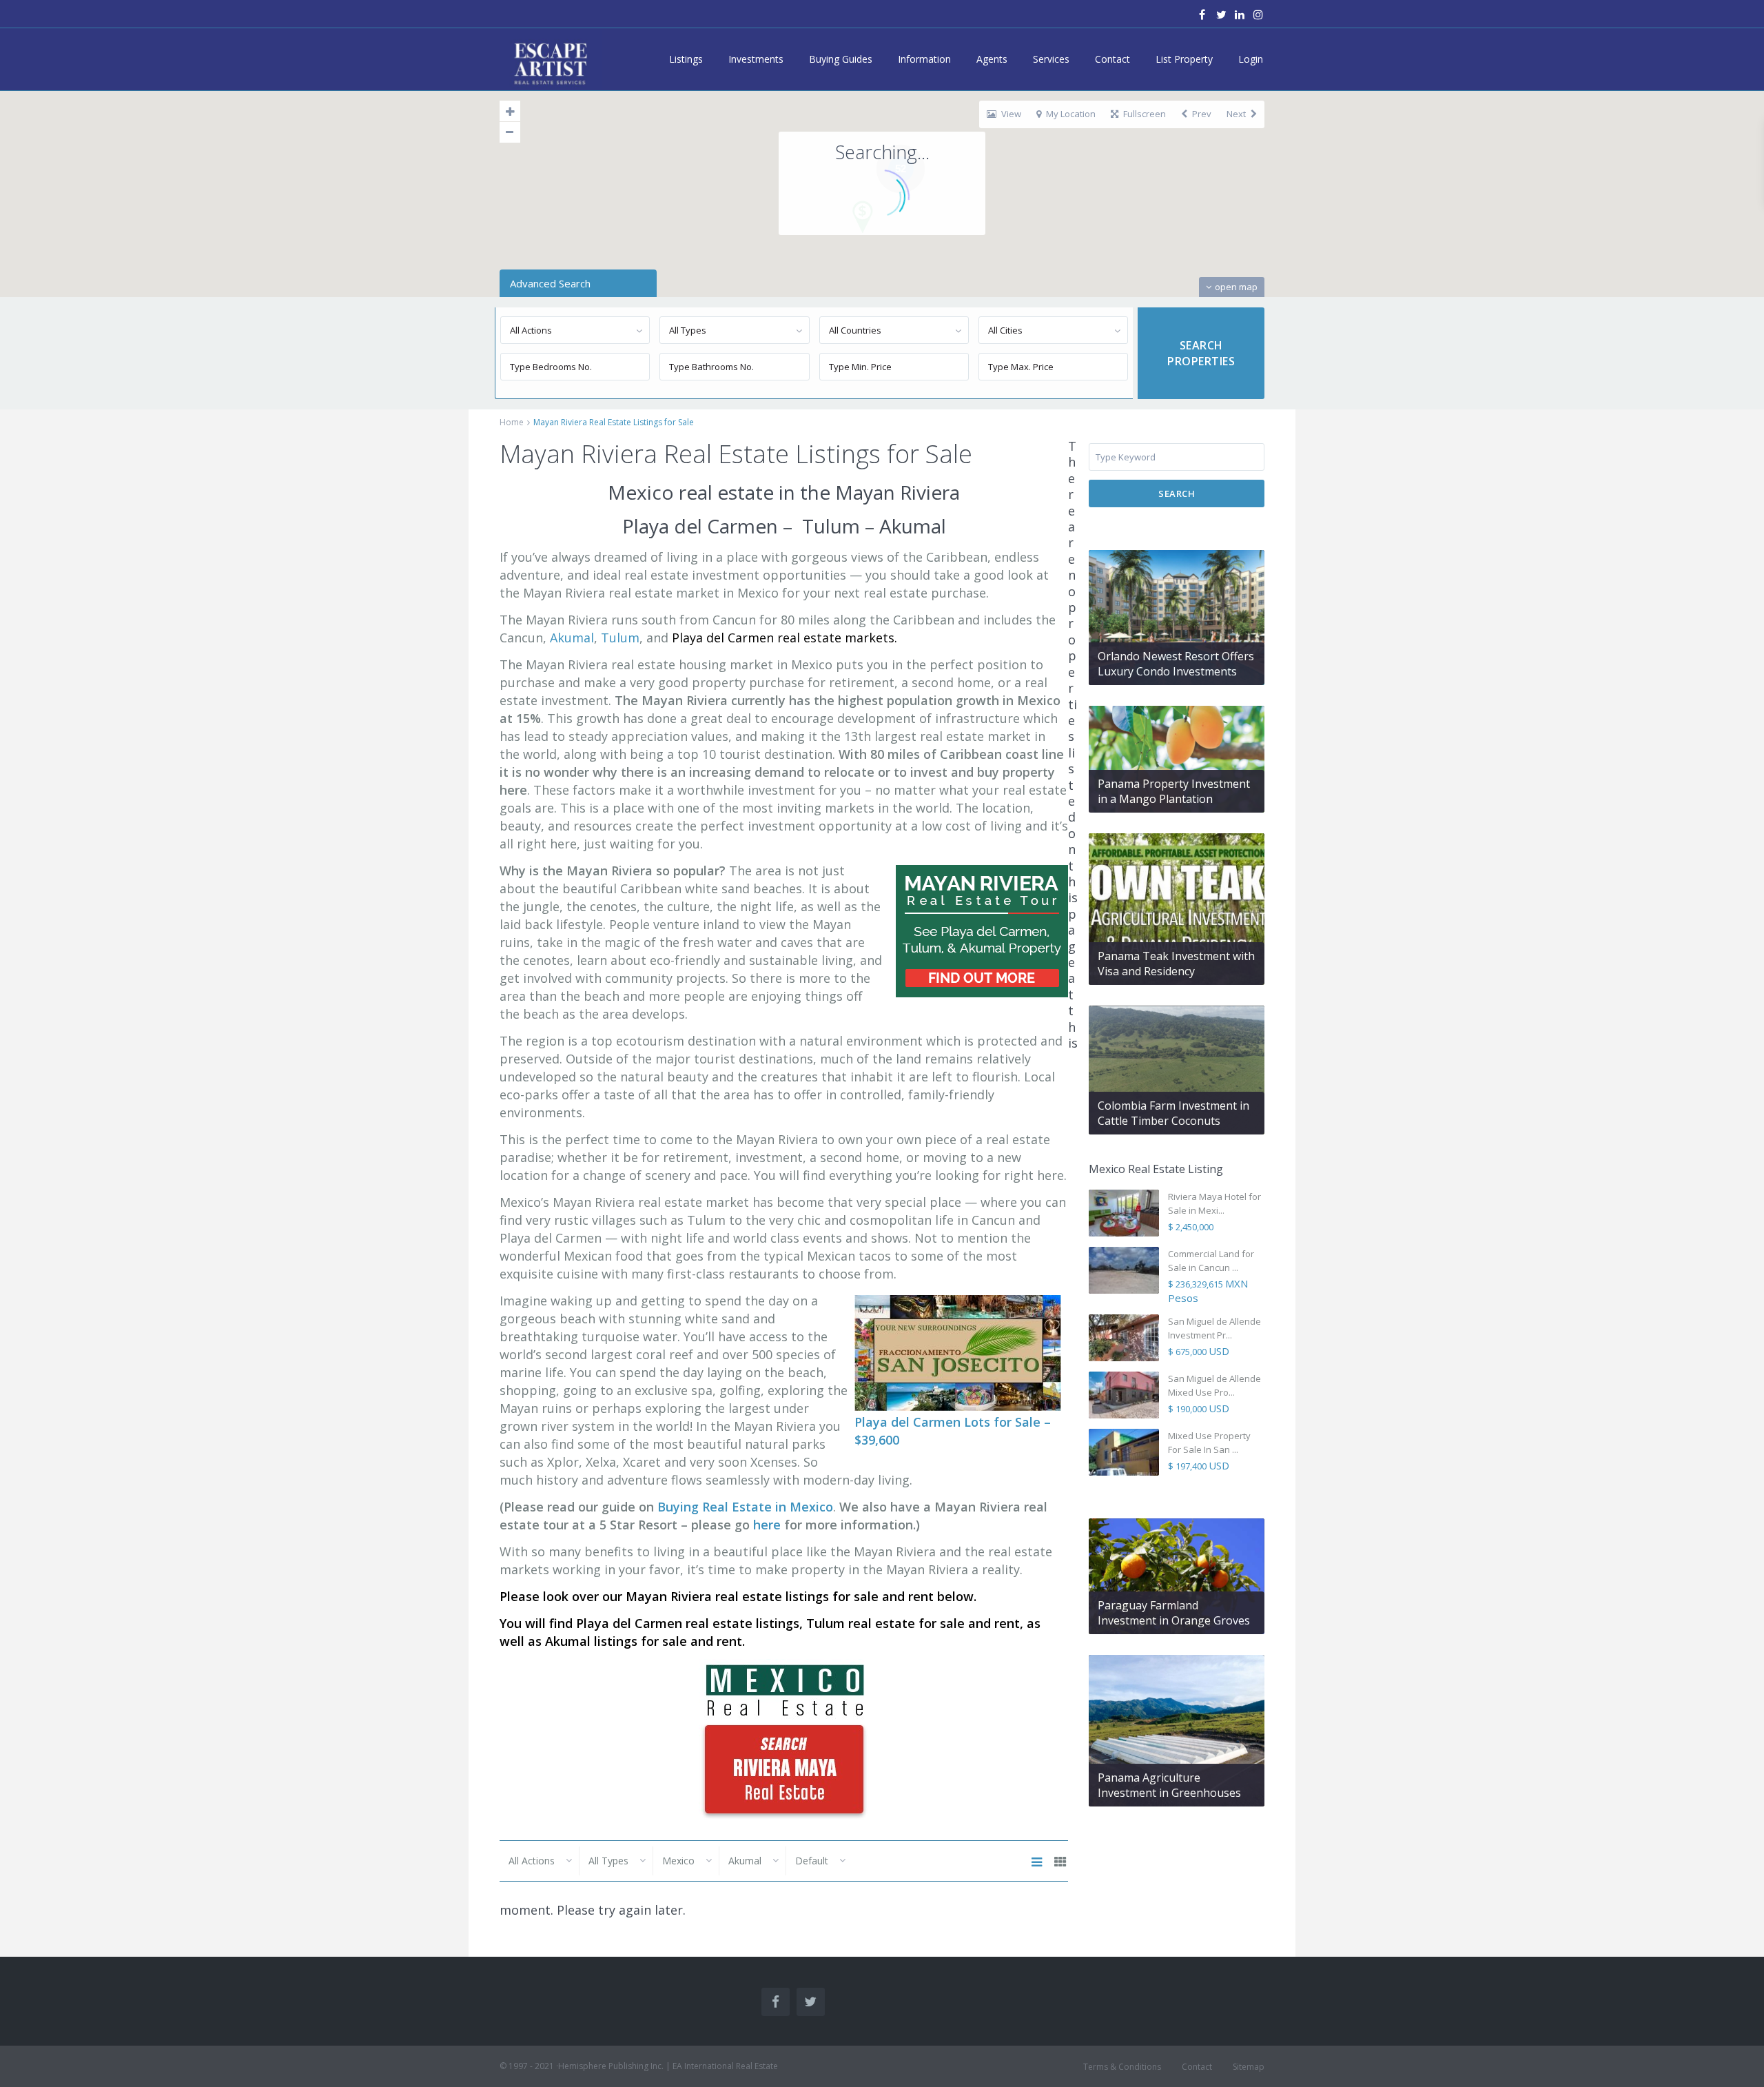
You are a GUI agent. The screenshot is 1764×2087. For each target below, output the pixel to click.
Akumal (572, 638)
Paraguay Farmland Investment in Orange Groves (1174, 1613)
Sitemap (1249, 2067)
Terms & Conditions (1122, 2067)
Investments (756, 59)
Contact (1112, 59)
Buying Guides (841, 59)
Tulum (620, 638)
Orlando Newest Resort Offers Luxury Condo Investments (1176, 664)
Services (1051, 59)
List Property (1184, 59)
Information (924, 59)
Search (1177, 493)
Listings (686, 59)
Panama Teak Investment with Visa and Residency (1176, 964)
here (769, 1525)
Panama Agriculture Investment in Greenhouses (1169, 1785)
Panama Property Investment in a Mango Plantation (1174, 791)
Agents (992, 59)
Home (512, 422)
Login (1251, 59)
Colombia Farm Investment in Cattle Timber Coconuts (1173, 1113)
